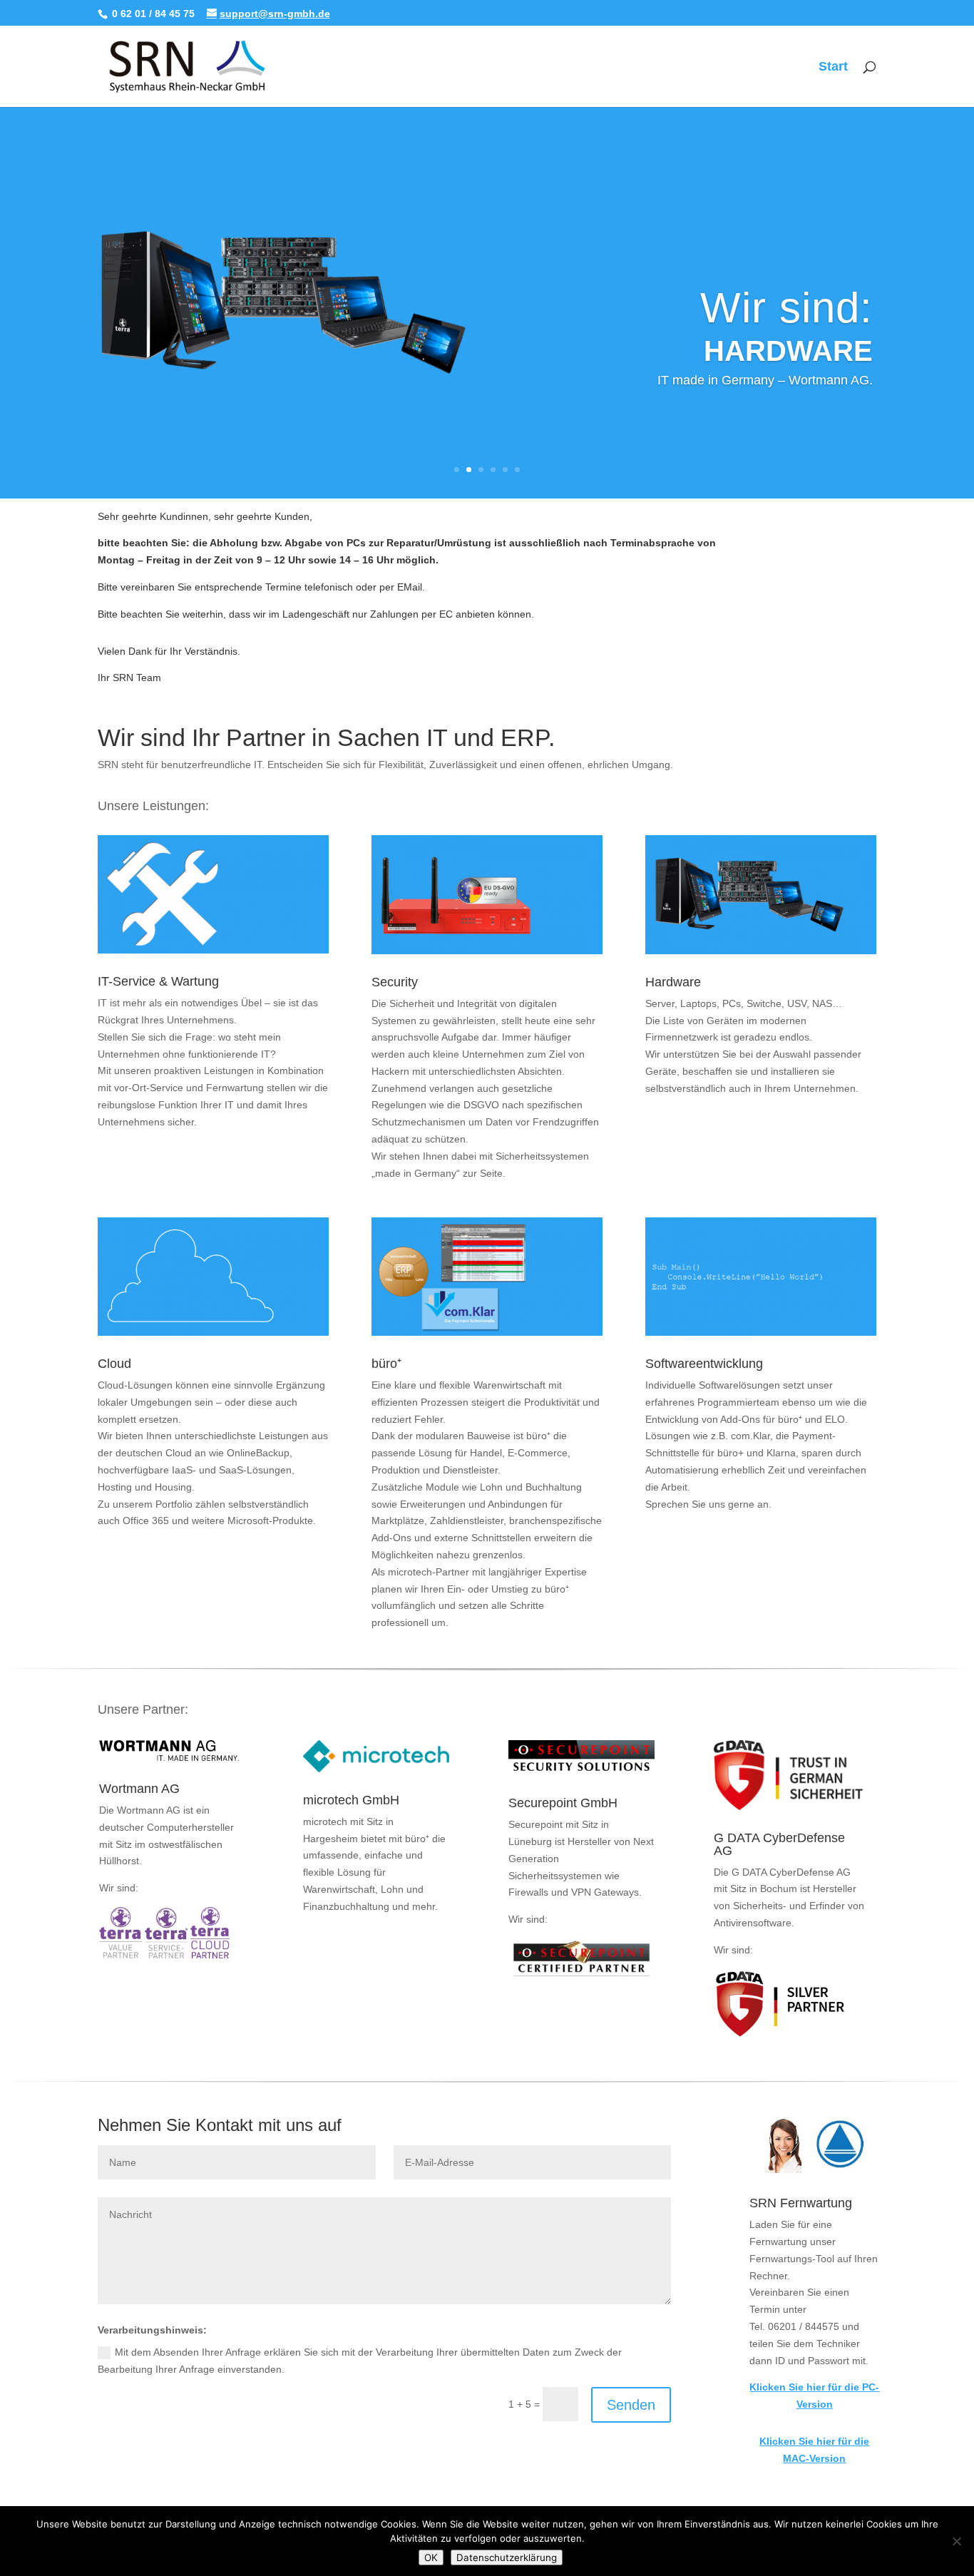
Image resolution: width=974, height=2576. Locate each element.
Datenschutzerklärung (507, 2557)
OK (431, 2557)
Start (833, 67)
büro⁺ (386, 1364)
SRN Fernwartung (801, 2203)
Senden (631, 2405)
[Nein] (956, 2541)
